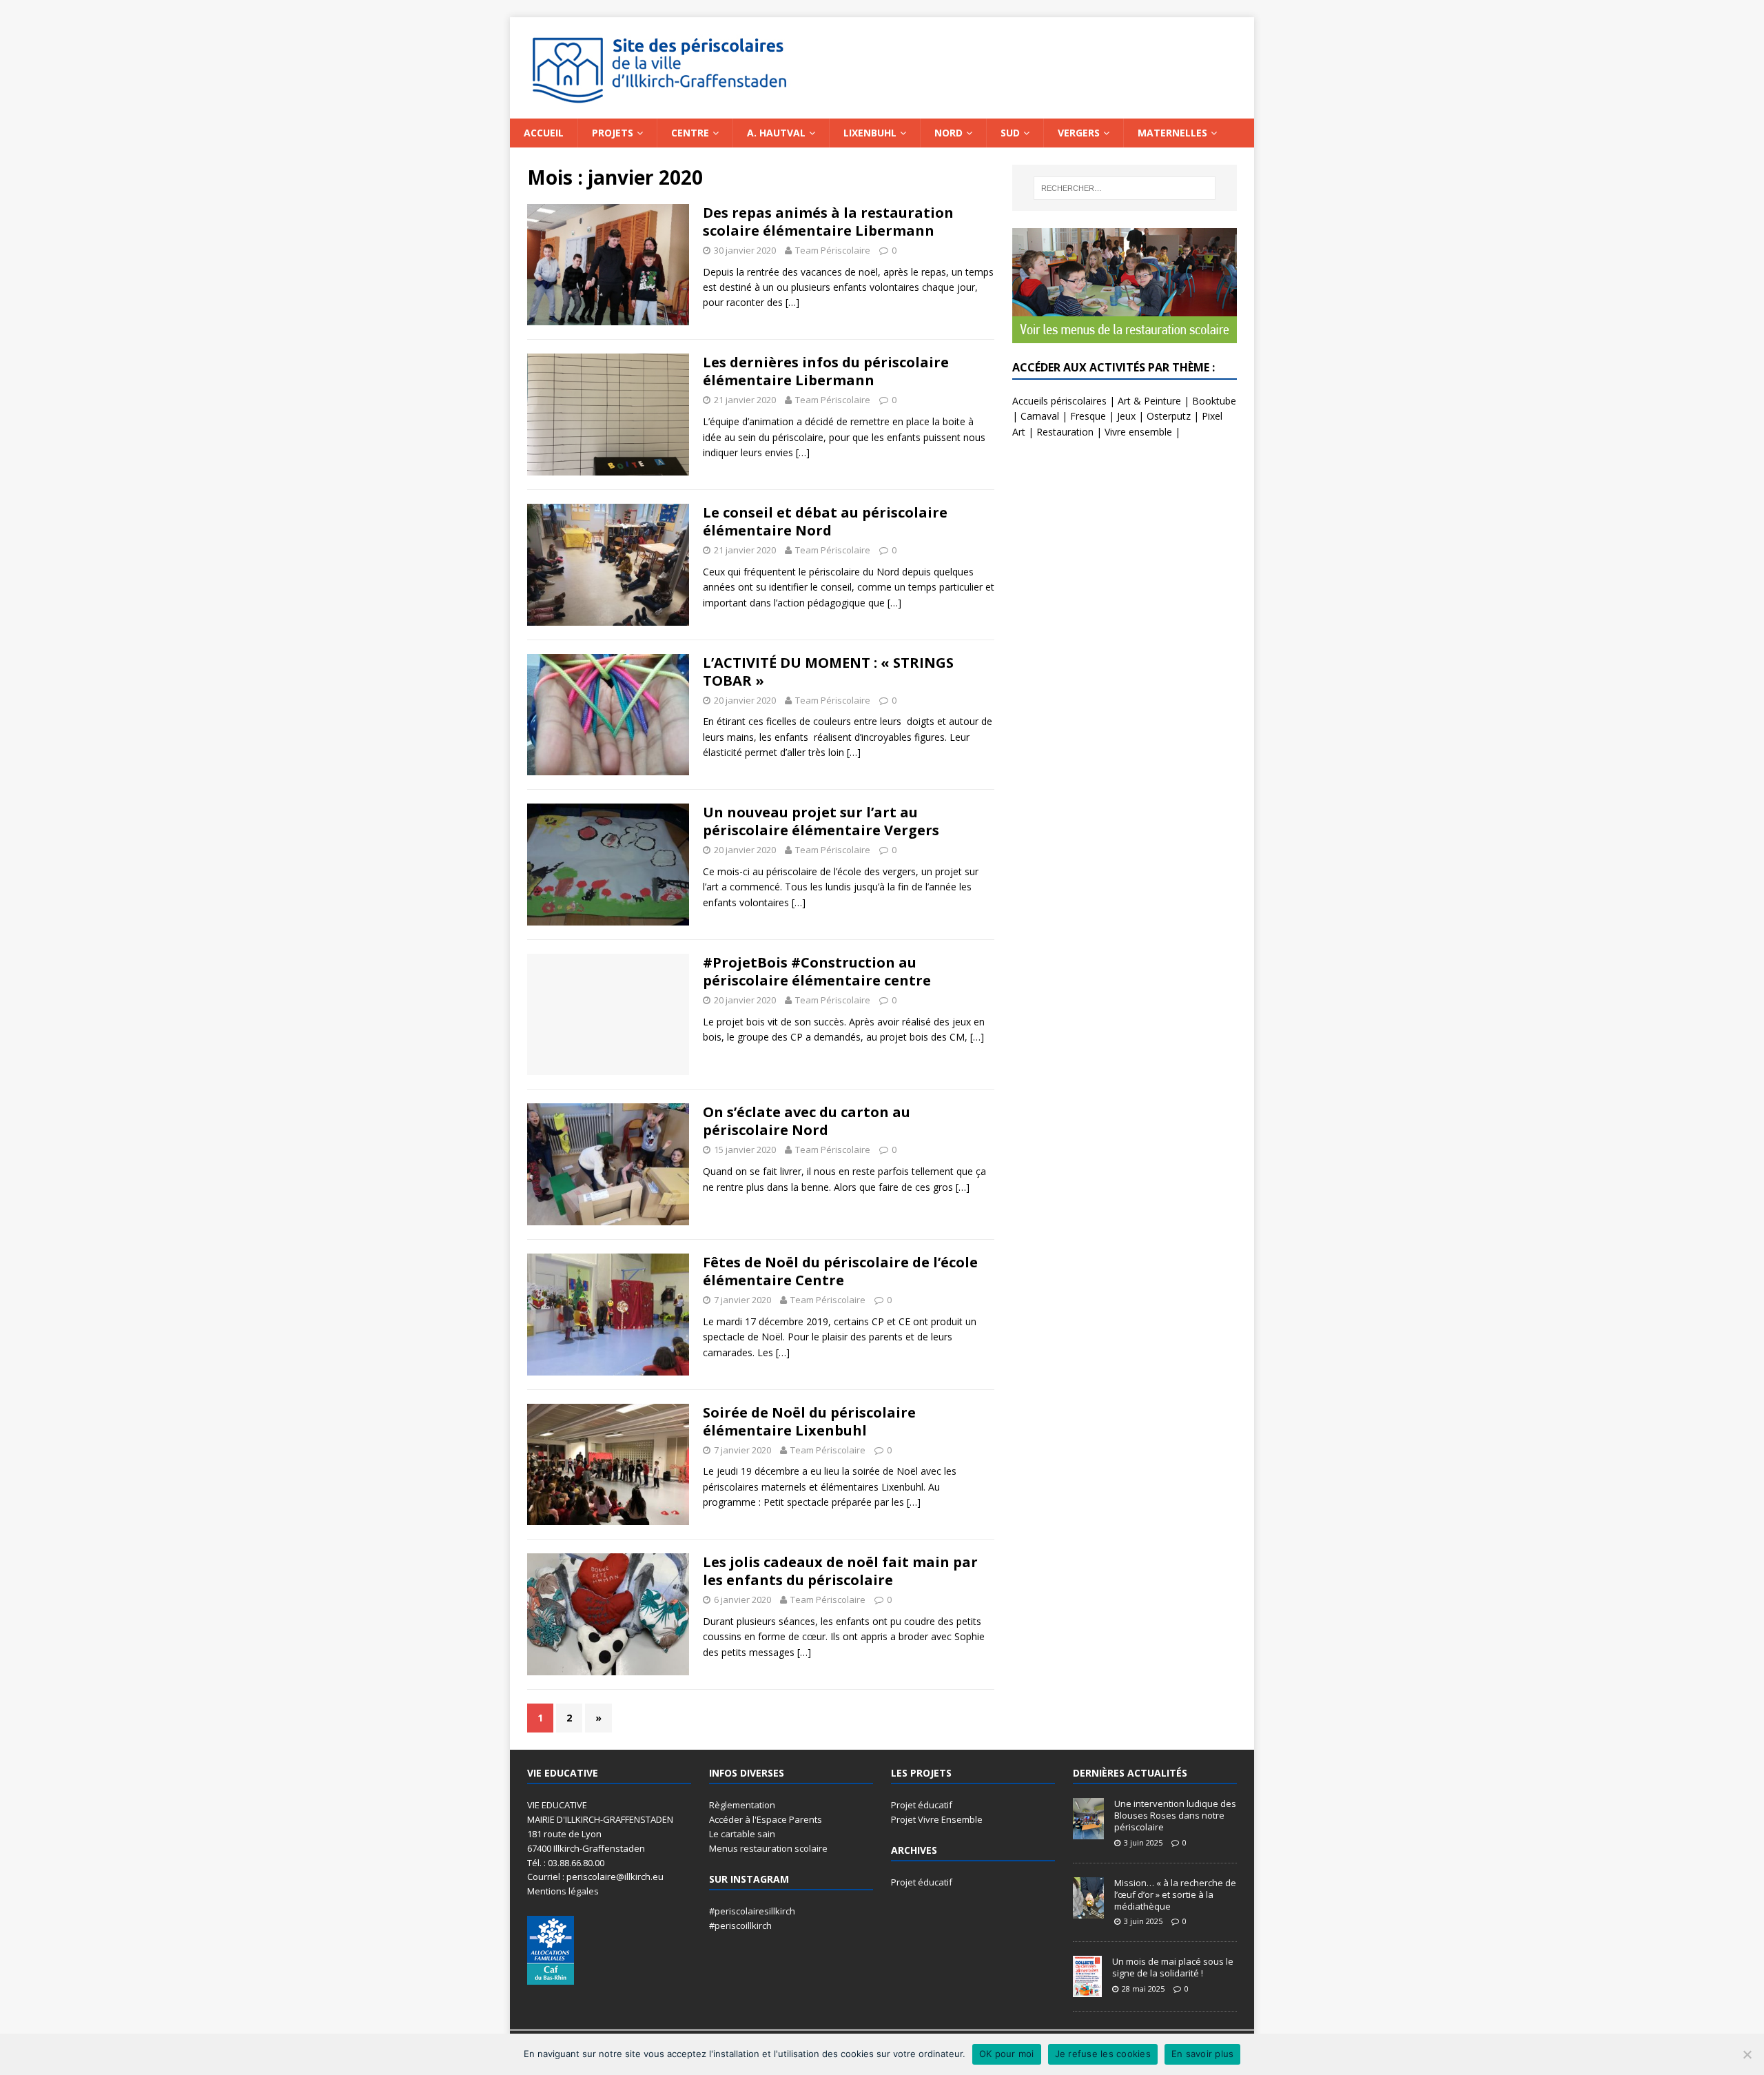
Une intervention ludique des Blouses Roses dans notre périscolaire (1175, 1815)
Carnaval (1040, 416)
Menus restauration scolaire (768, 1848)
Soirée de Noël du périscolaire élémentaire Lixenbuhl (809, 1421)
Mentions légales (563, 1891)
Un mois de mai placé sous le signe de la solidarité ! (1173, 1967)
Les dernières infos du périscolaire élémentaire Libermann (826, 371)
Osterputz (1169, 416)
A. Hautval (776, 133)
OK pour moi (1007, 2054)
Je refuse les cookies (1103, 2054)
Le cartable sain (742, 1834)
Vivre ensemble (1138, 432)
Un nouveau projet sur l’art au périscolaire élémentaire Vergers (821, 821)
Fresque (1088, 416)
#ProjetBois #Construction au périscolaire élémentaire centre (817, 971)
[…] (792, 302)
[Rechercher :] (1125, 188)
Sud (1010, 133)
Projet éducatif (922, 1805)
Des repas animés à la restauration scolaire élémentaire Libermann (828, 222)
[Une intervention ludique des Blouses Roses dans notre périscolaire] (1088, 1832)
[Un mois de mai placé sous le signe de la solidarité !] (1087, 1990)
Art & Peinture (1149, 401)
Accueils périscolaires (1059, 401)
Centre (690, 133)
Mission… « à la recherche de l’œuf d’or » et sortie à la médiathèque (1175, 1894)
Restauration (1065, 432)
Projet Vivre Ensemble (937, 1819)
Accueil (544, 133)
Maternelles (1172, 133)
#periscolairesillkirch (752, 1911)
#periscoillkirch (740, 1925)
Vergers (1079, 133)
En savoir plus (1203, 2054)
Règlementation (742, 1805)
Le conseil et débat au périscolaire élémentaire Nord (825, 521)
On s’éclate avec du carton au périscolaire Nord (807, 1121)
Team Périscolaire (833, 250)
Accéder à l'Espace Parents (766, 1819)
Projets (613, 133)
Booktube (1214, 401)
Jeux (1126, 416)
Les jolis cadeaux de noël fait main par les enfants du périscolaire (840, 1571)
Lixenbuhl (870, 133)
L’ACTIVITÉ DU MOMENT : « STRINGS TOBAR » (828, 672)
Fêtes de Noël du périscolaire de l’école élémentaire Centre (840, 1271)
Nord (948, 133)
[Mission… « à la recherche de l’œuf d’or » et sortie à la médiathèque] (1088, 1911)
